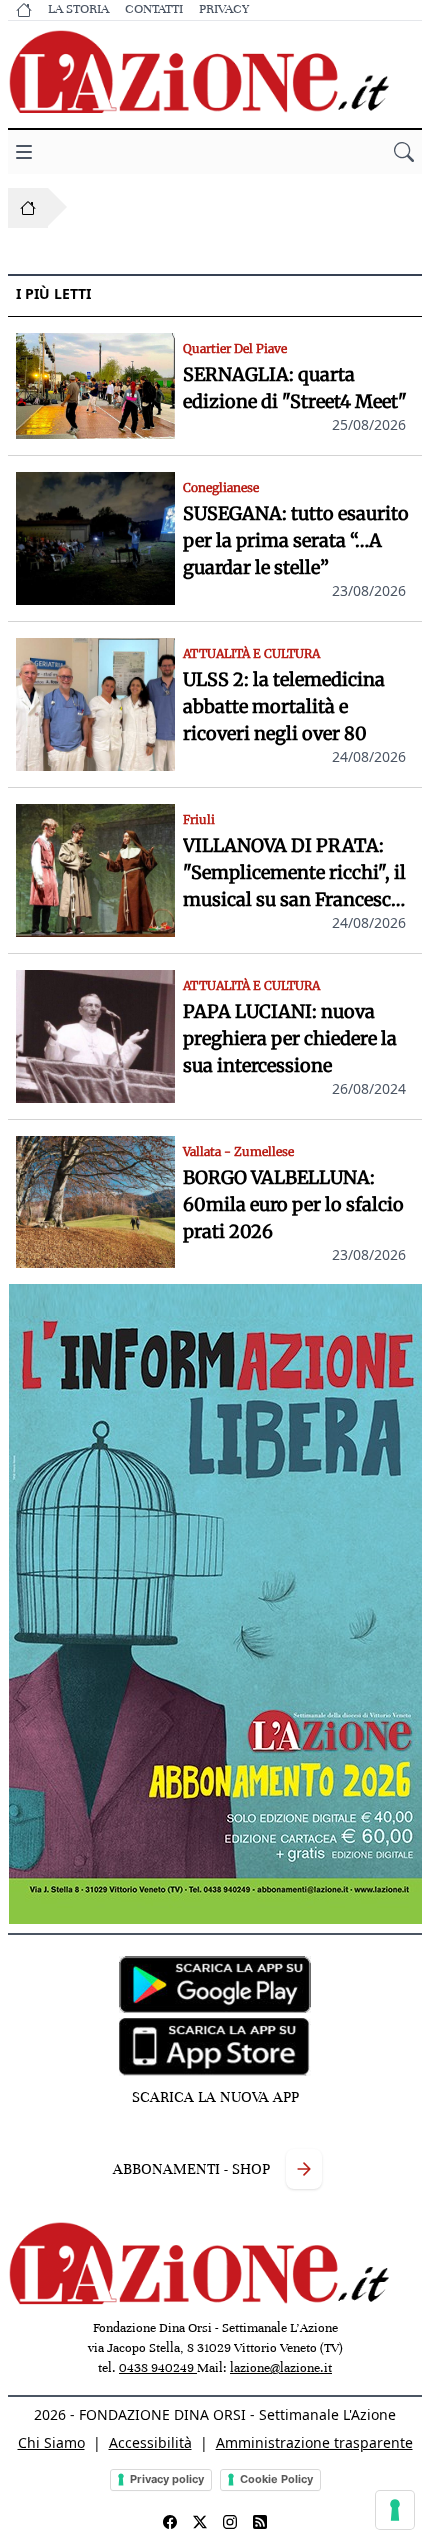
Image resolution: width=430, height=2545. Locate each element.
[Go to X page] (200, 2522)
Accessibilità (150, 2442)
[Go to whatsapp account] (260, 2522)
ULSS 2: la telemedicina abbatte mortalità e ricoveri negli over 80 (284, 706)
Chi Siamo (51, 2442)
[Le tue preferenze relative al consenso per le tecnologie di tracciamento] (395, 2510)
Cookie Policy (276, 2479)
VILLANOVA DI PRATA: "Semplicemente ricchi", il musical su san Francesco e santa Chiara (294, 873)
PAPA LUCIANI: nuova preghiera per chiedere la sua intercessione (290, 1038)
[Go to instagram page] (230, 2522)
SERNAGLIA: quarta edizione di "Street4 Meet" (295, 388)
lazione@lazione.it (281, 2368)
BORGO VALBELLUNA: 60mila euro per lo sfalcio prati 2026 (293, 1204)
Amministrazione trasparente (314, 2442)
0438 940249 (158, 2368)
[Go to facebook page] (170, 2522)
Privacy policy (167, 2479)
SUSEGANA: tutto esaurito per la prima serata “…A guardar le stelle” (296, 540)
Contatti (154, 9)
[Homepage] (28, 208)
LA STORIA (78, 9)
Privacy (224, 9)
